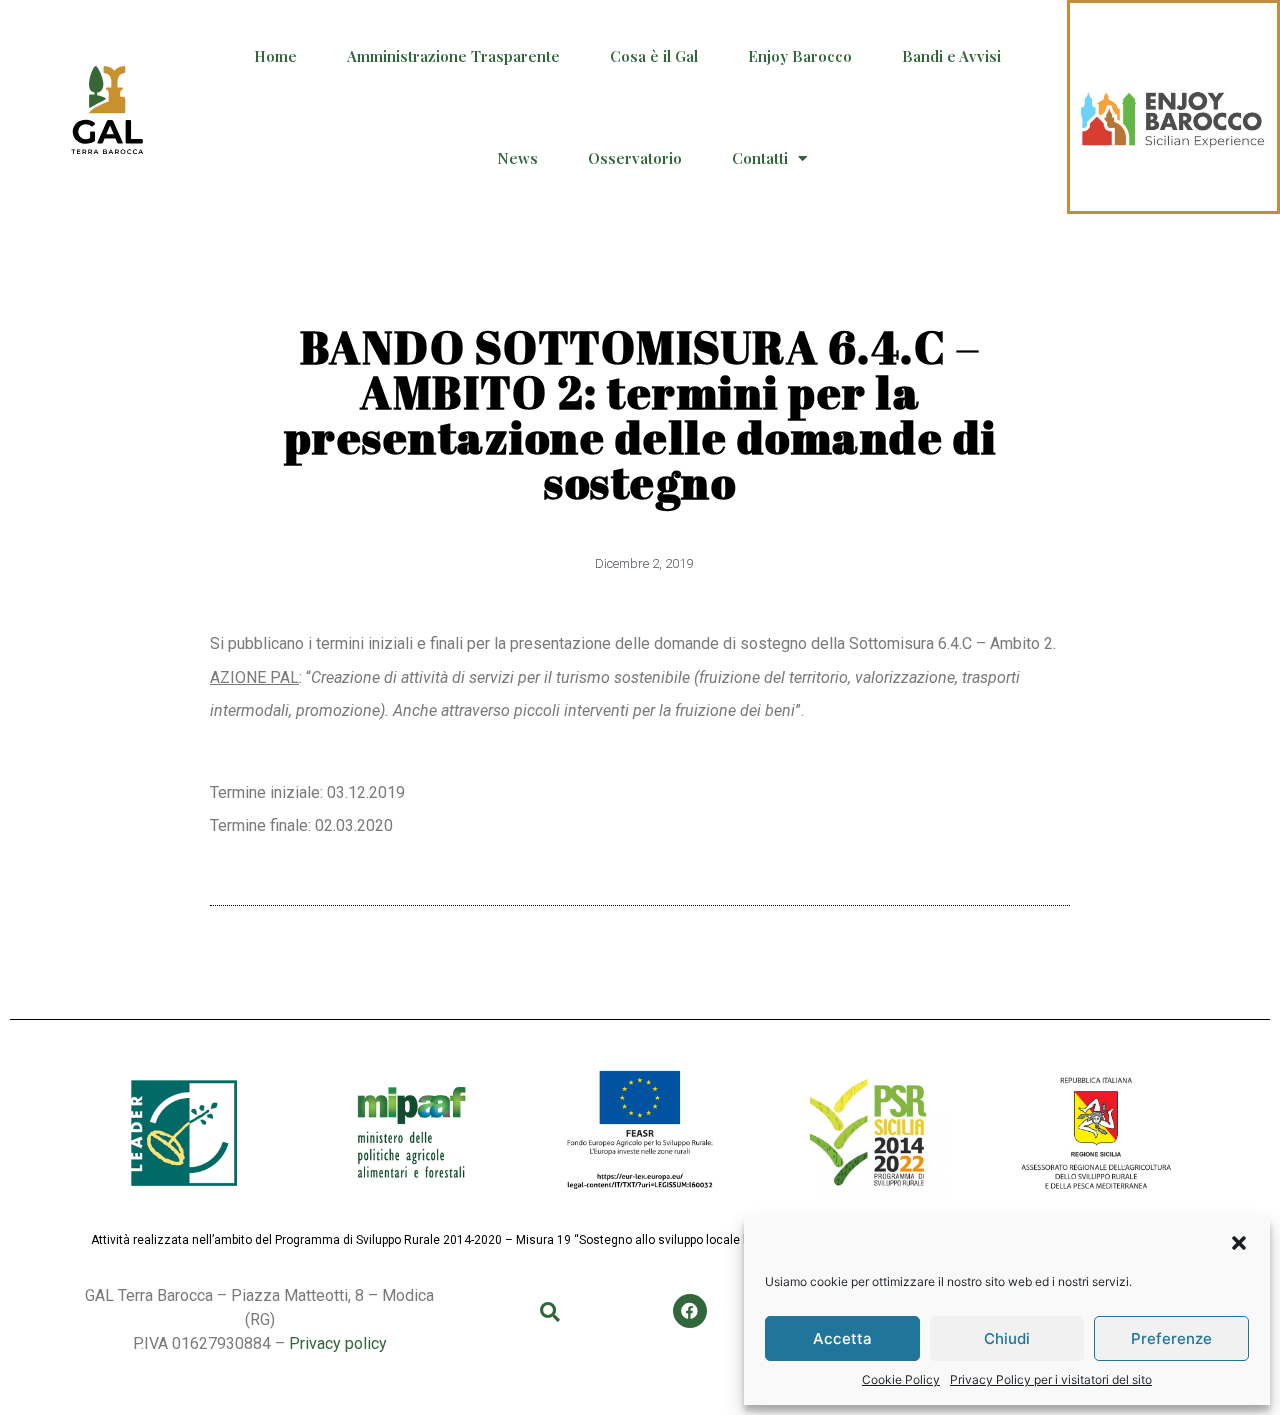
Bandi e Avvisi (951, 56)
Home (275, 56)
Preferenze (1171, 1338)
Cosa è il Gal (654, 56)
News (517, 158)
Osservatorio (635, 158)
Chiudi (1007, 1338)
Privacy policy (338, 1343)
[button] (1239, 1243)
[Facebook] (690, 1311)
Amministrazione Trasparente (453, 56)
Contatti (760, 158)
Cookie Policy (901, 1379)
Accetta (842, 1338)
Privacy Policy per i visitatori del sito (1051, 1379)
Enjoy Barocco (800, 56)
